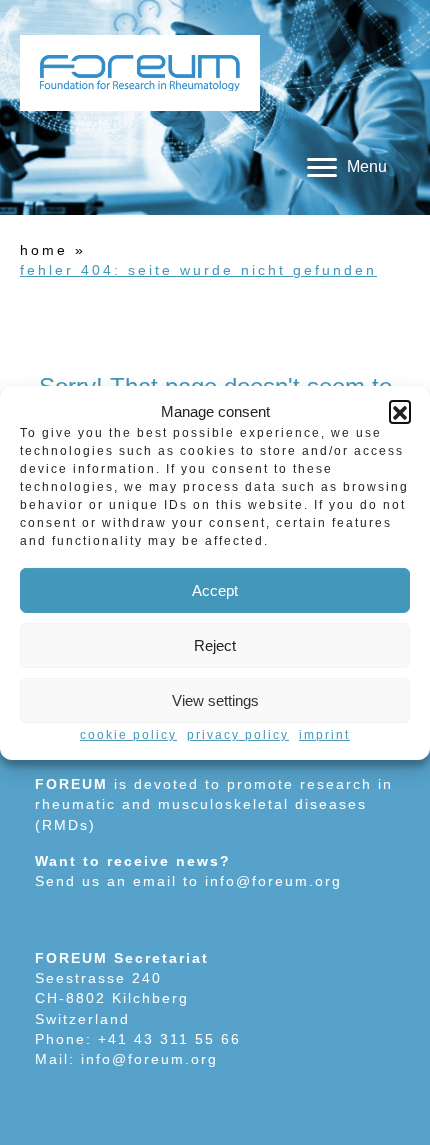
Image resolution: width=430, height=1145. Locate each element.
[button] (400, 411)
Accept (215, 590)
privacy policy (238, 735)
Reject (215, 645)
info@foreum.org (273, 881)
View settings (215, 700)
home (44, 250)
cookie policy (128, 735)
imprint (324, 735)
